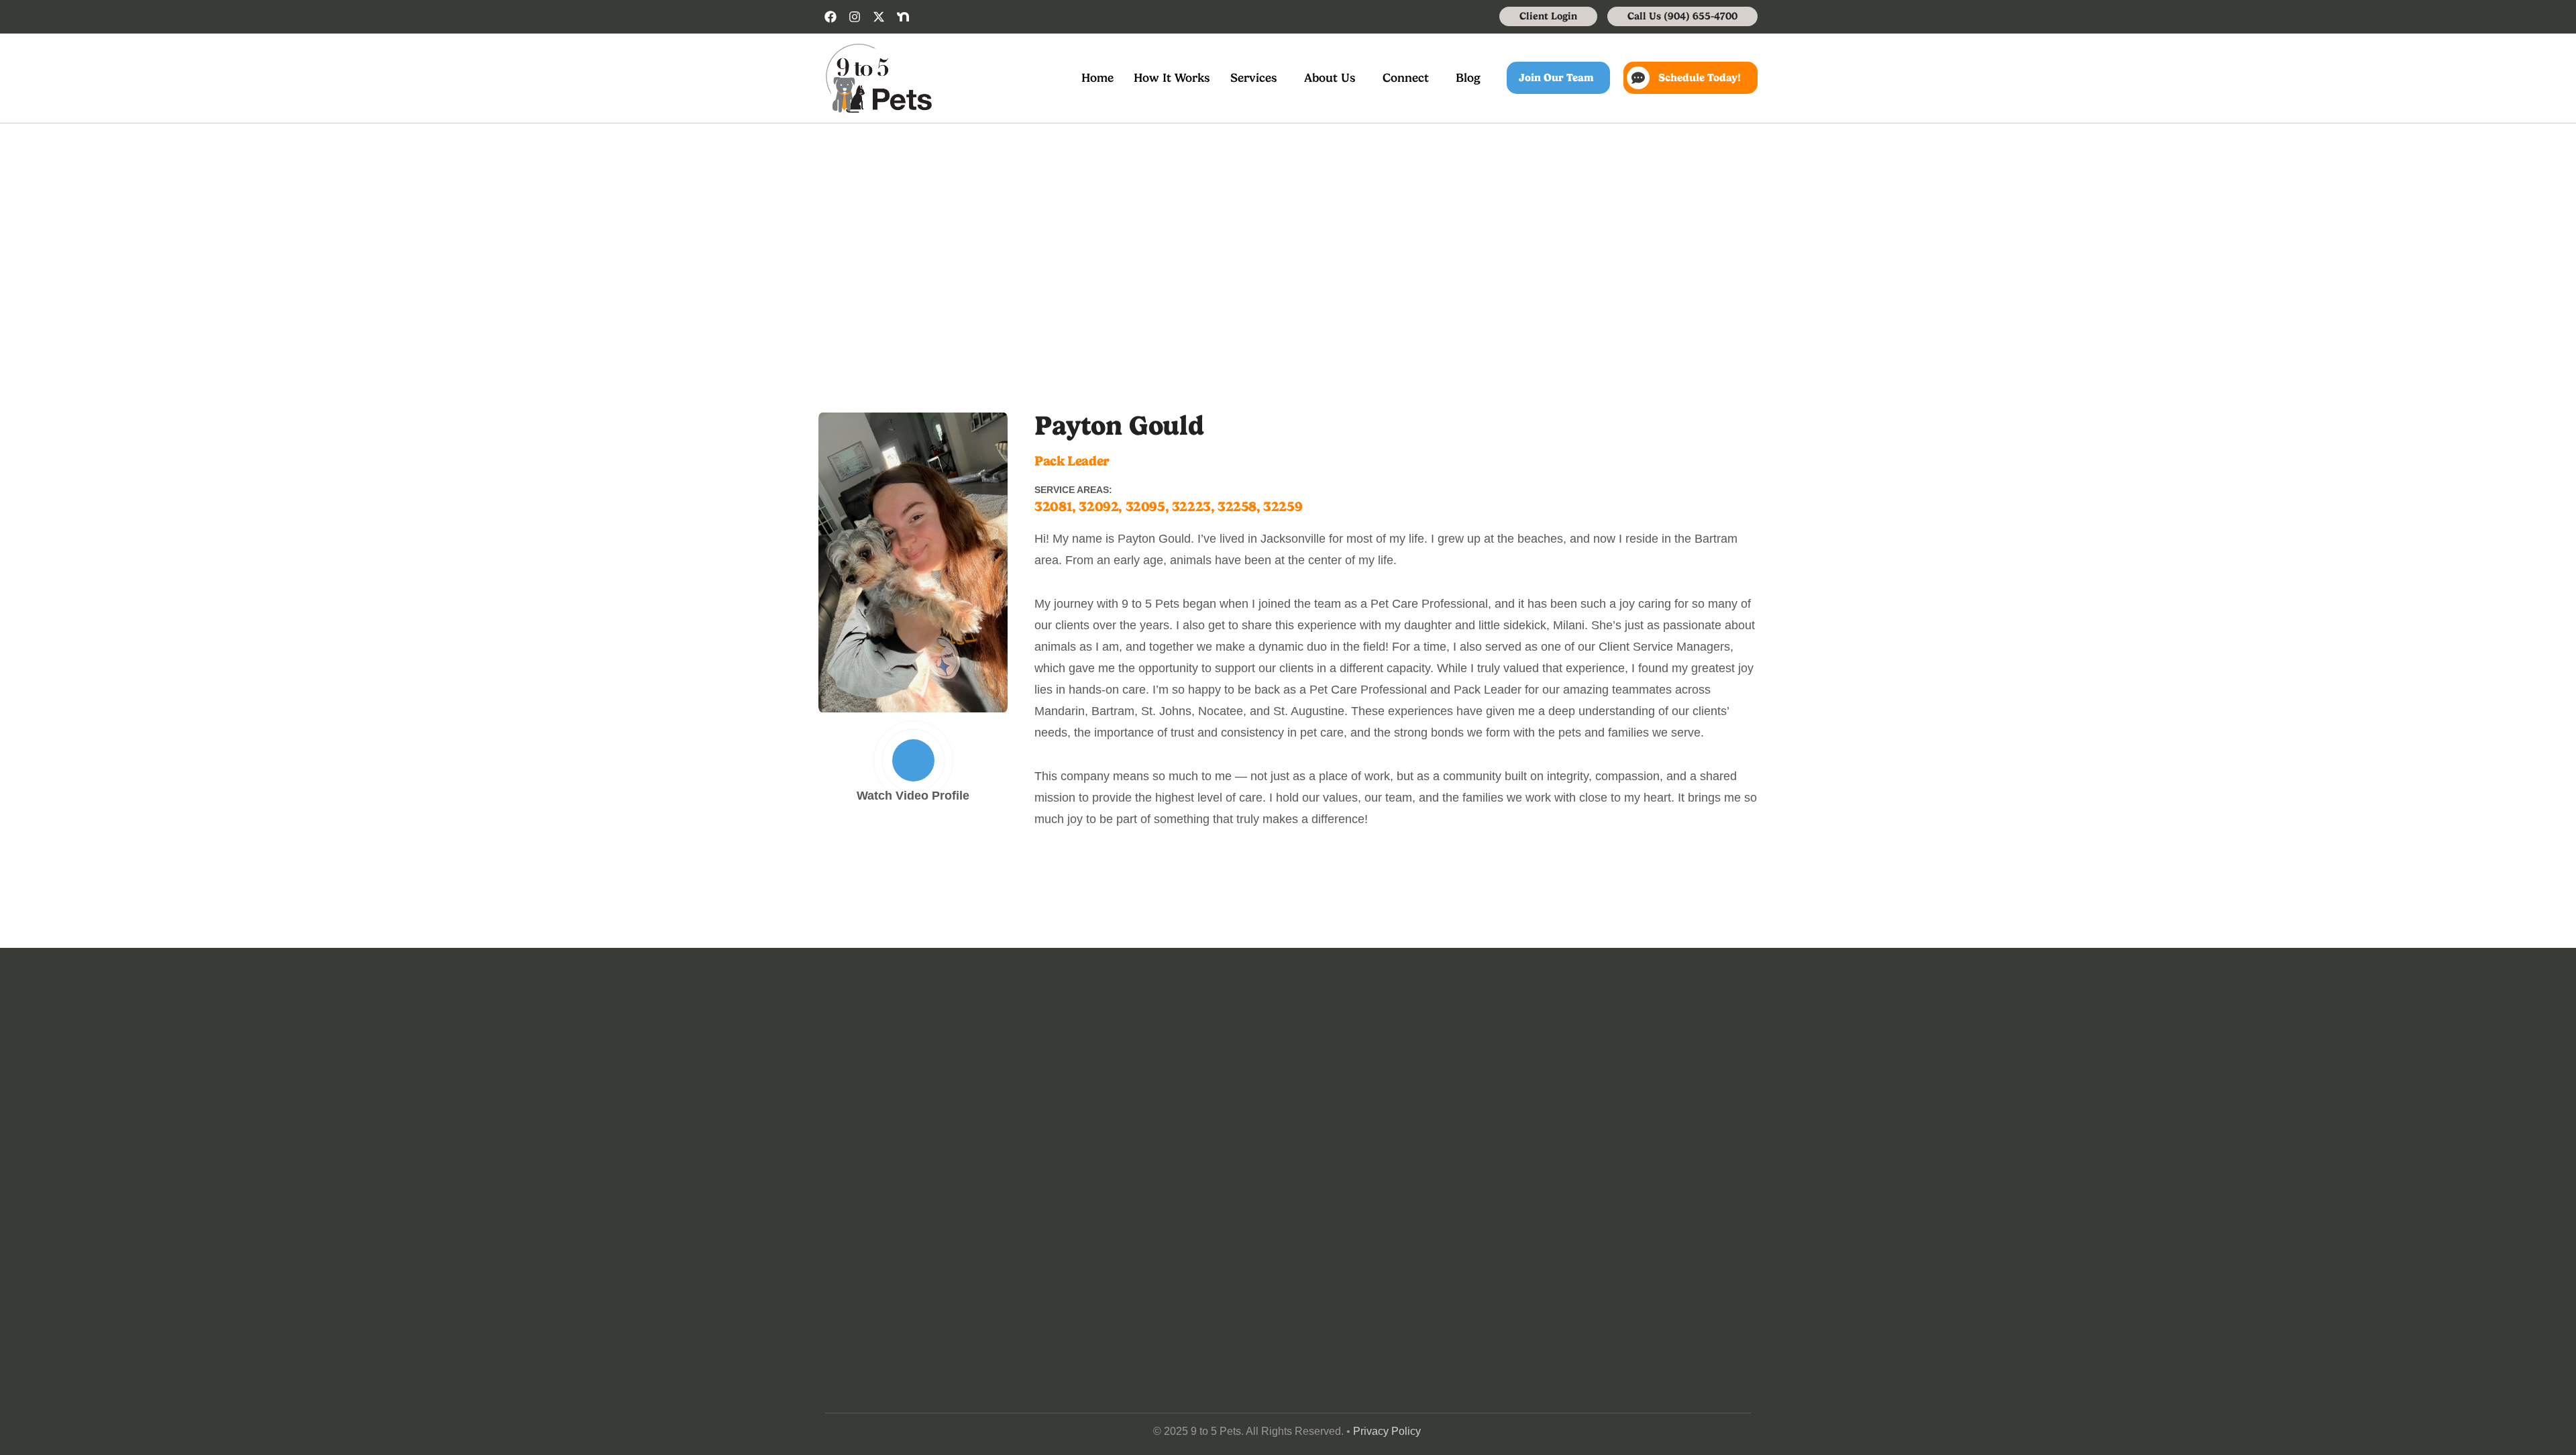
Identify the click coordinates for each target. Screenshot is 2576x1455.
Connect (1406, 77)
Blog (1468, 77)
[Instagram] (855, 17)
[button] (1257, 78)
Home (1097, 77)
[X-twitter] (879, 17)
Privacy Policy (1387, 1431)
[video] (913, 760)
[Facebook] (830, 17)
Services (1254, 77)
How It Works (1172, 77)
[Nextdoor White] (903, 17)
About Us (1330, 77)
